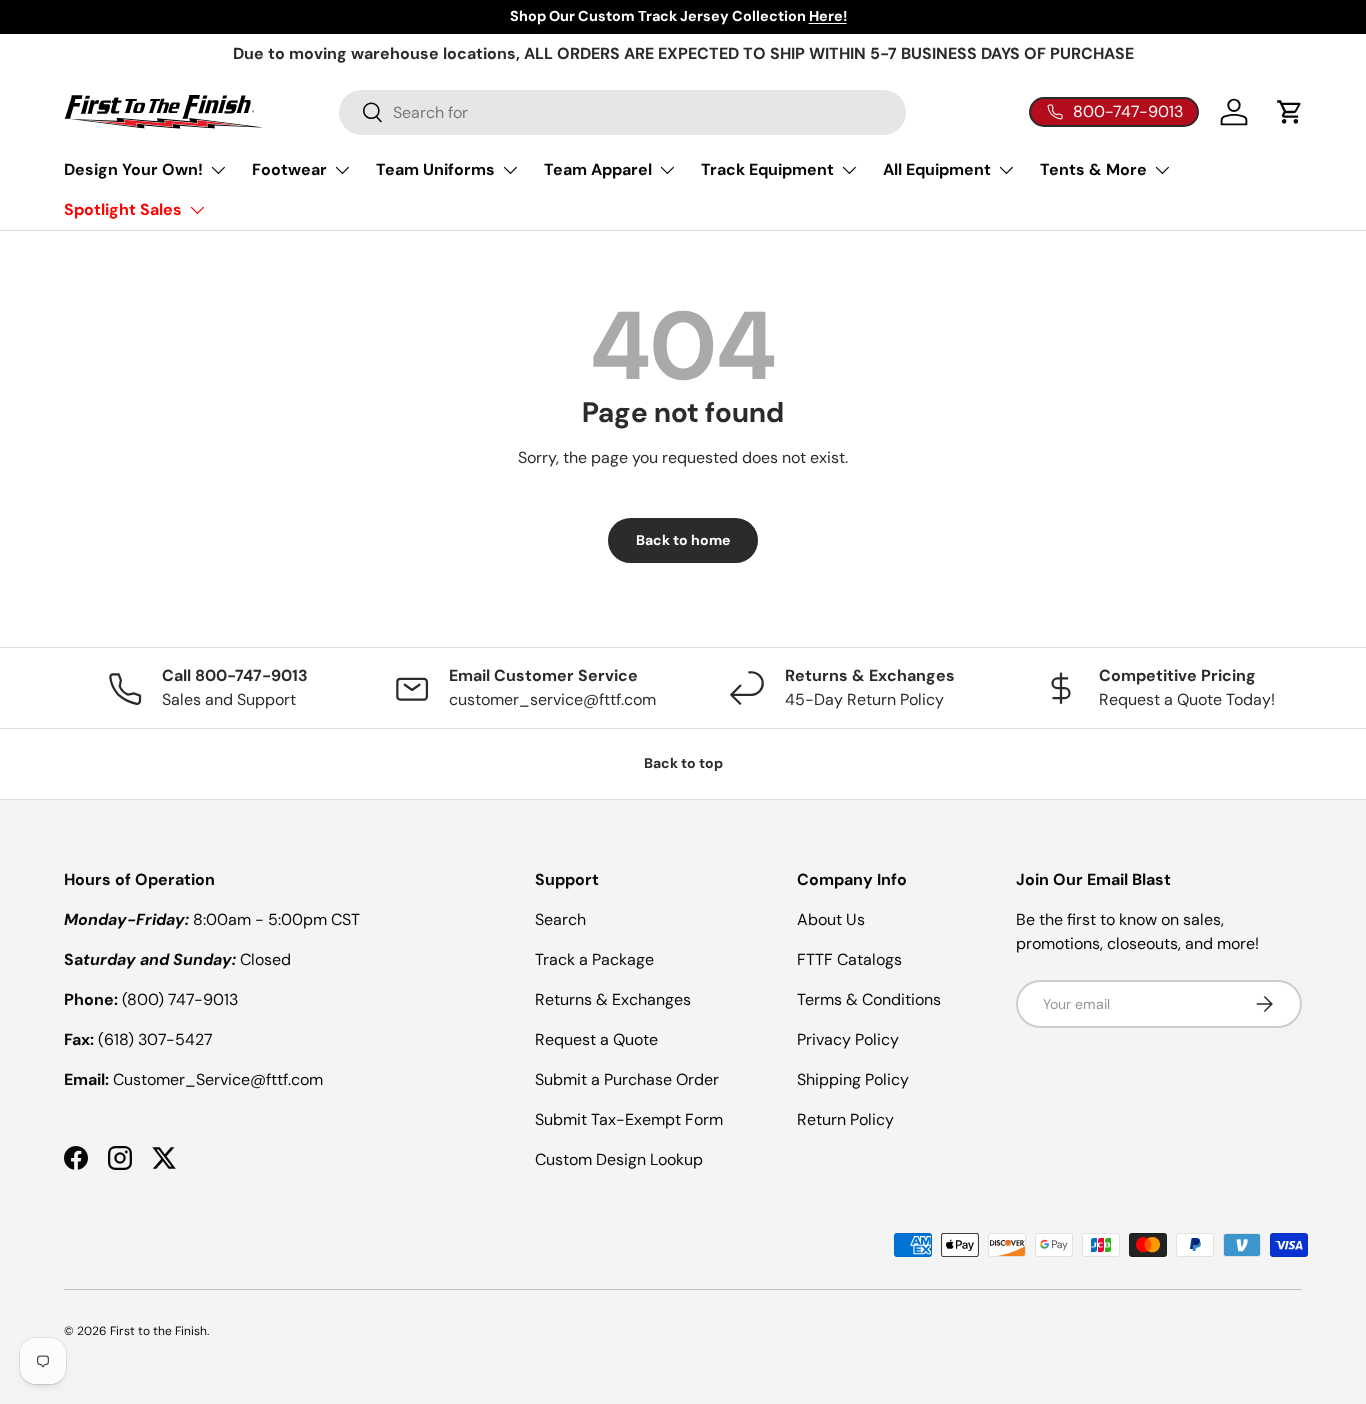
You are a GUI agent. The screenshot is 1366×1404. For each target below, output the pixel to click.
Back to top (683, 763)
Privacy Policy (848, 1039)
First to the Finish (158, 1331)
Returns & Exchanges (613, 999)
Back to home (683, 540)
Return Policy (845, 1119)
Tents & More (1093, 169)
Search (560, 919)
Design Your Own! (133, 169)
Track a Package (594, 959)
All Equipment (937, 169)
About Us (831, 919)
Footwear (289, 169)
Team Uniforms (435, 169)
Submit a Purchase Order (627, 1079)
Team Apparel (598, 169)
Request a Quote (596, 1039)
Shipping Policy (853, 1079)
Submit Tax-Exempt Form (629, 1119)
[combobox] (622, 112)
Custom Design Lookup (619, 1159)
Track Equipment (767, 169)
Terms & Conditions (869, 999)
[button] (1290, 112)
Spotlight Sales (123, 209)
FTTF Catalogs (849, 959)
